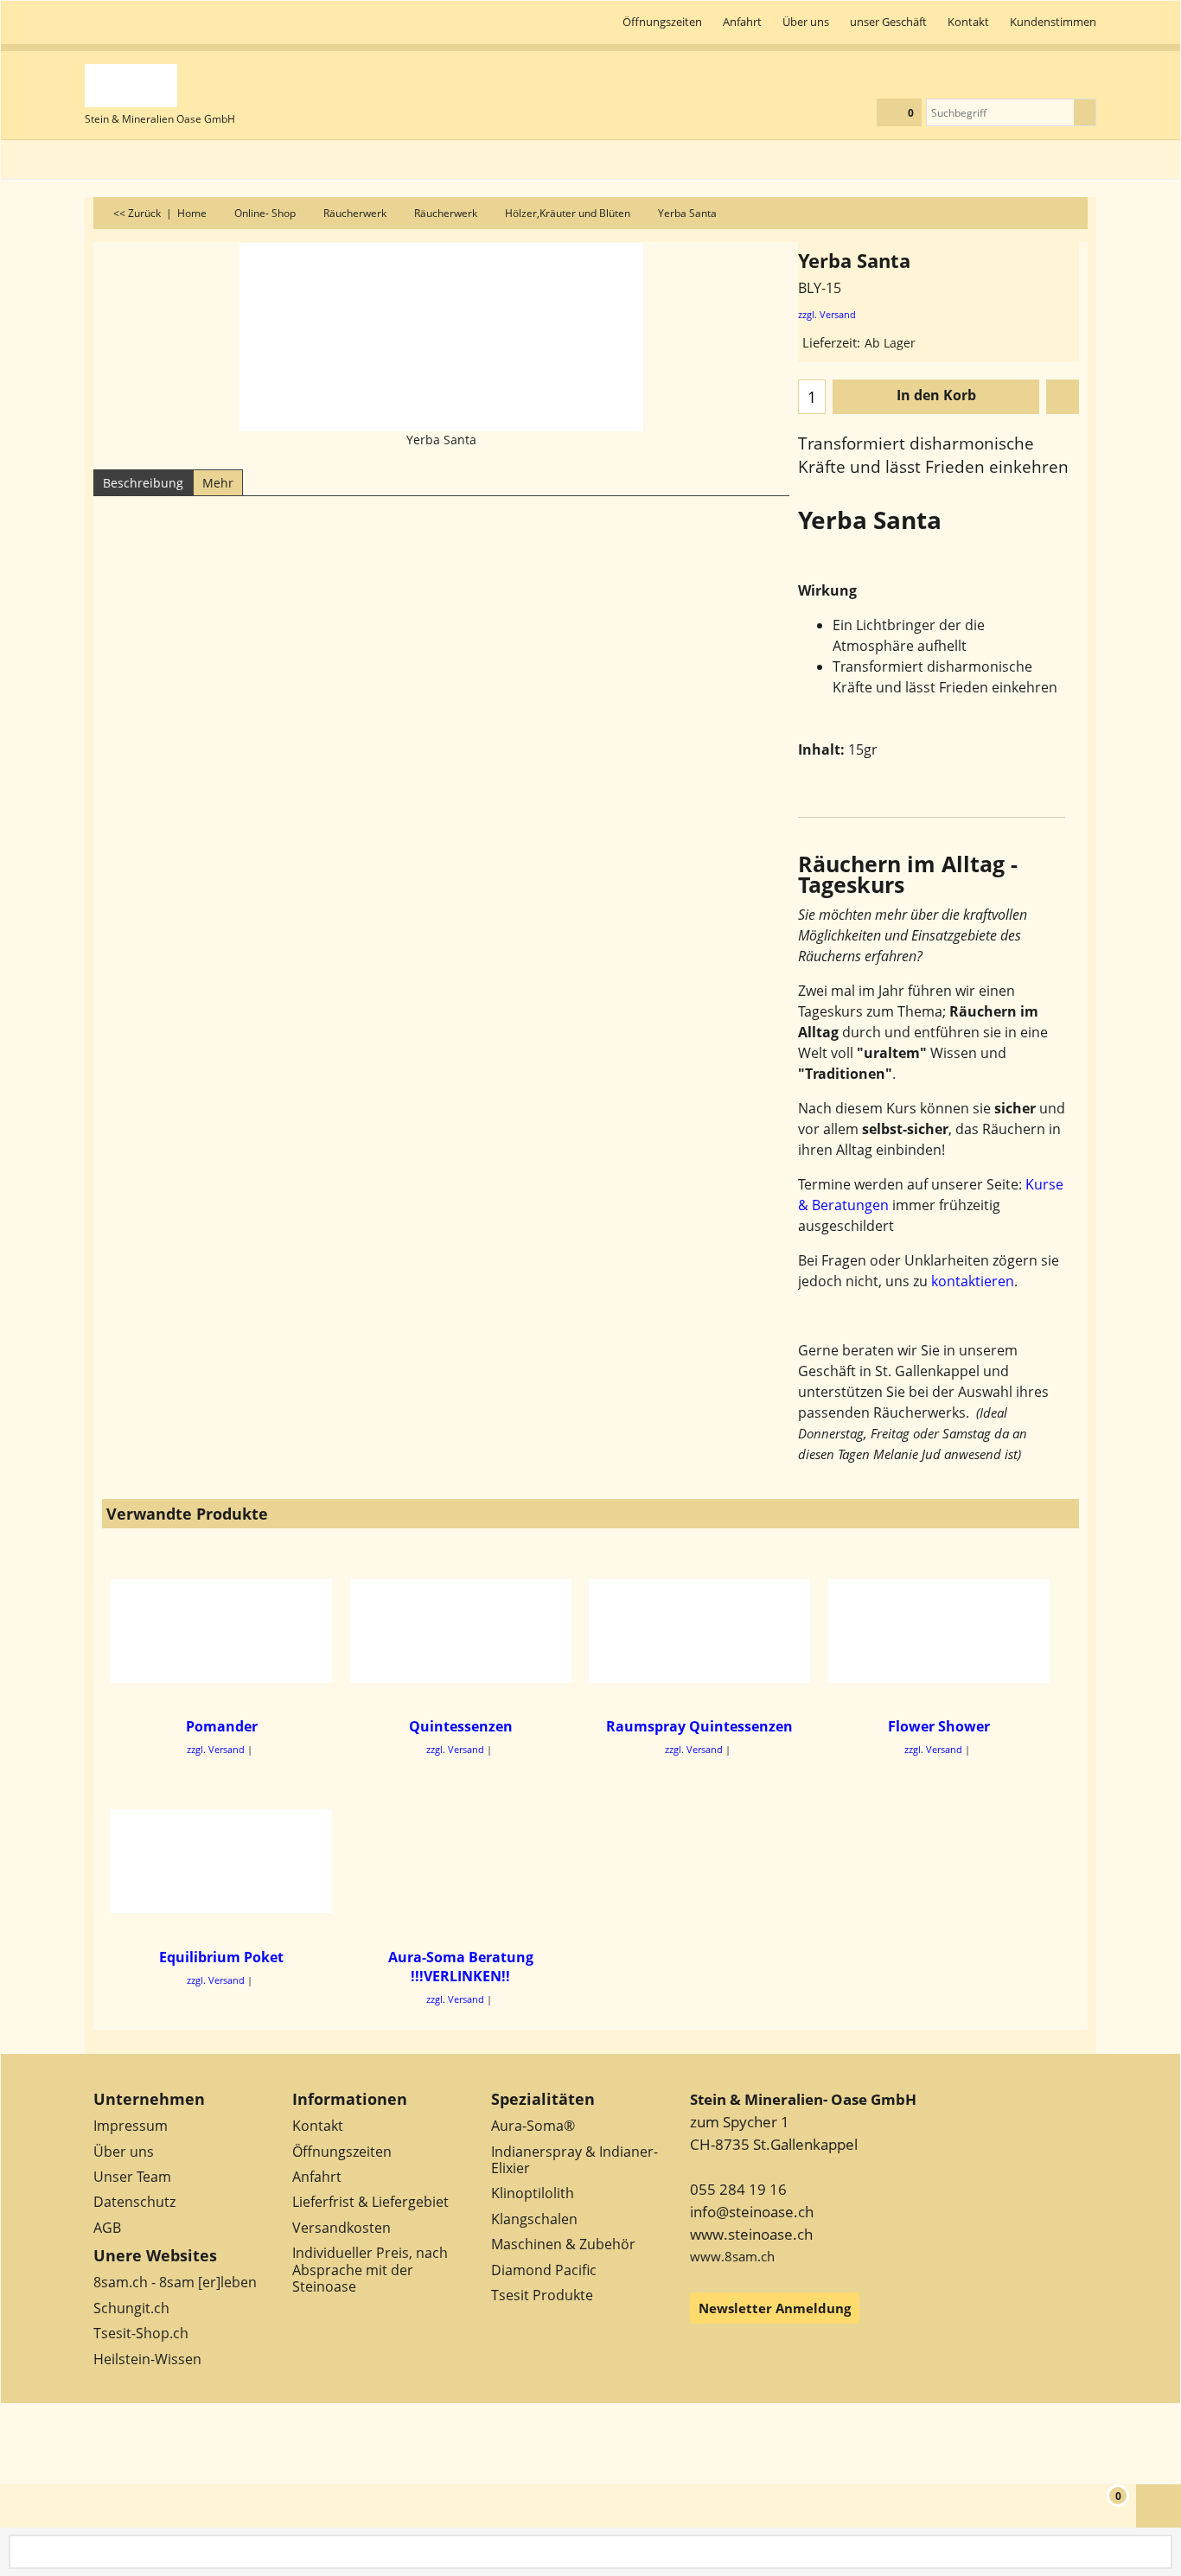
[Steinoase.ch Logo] (160, 86)
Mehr (218, 483)
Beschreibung (143, 483)
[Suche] (1085, 112)
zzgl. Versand (827, 314)
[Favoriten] (1063, 397)
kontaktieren (973, 1281)
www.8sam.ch (732, 2256)
